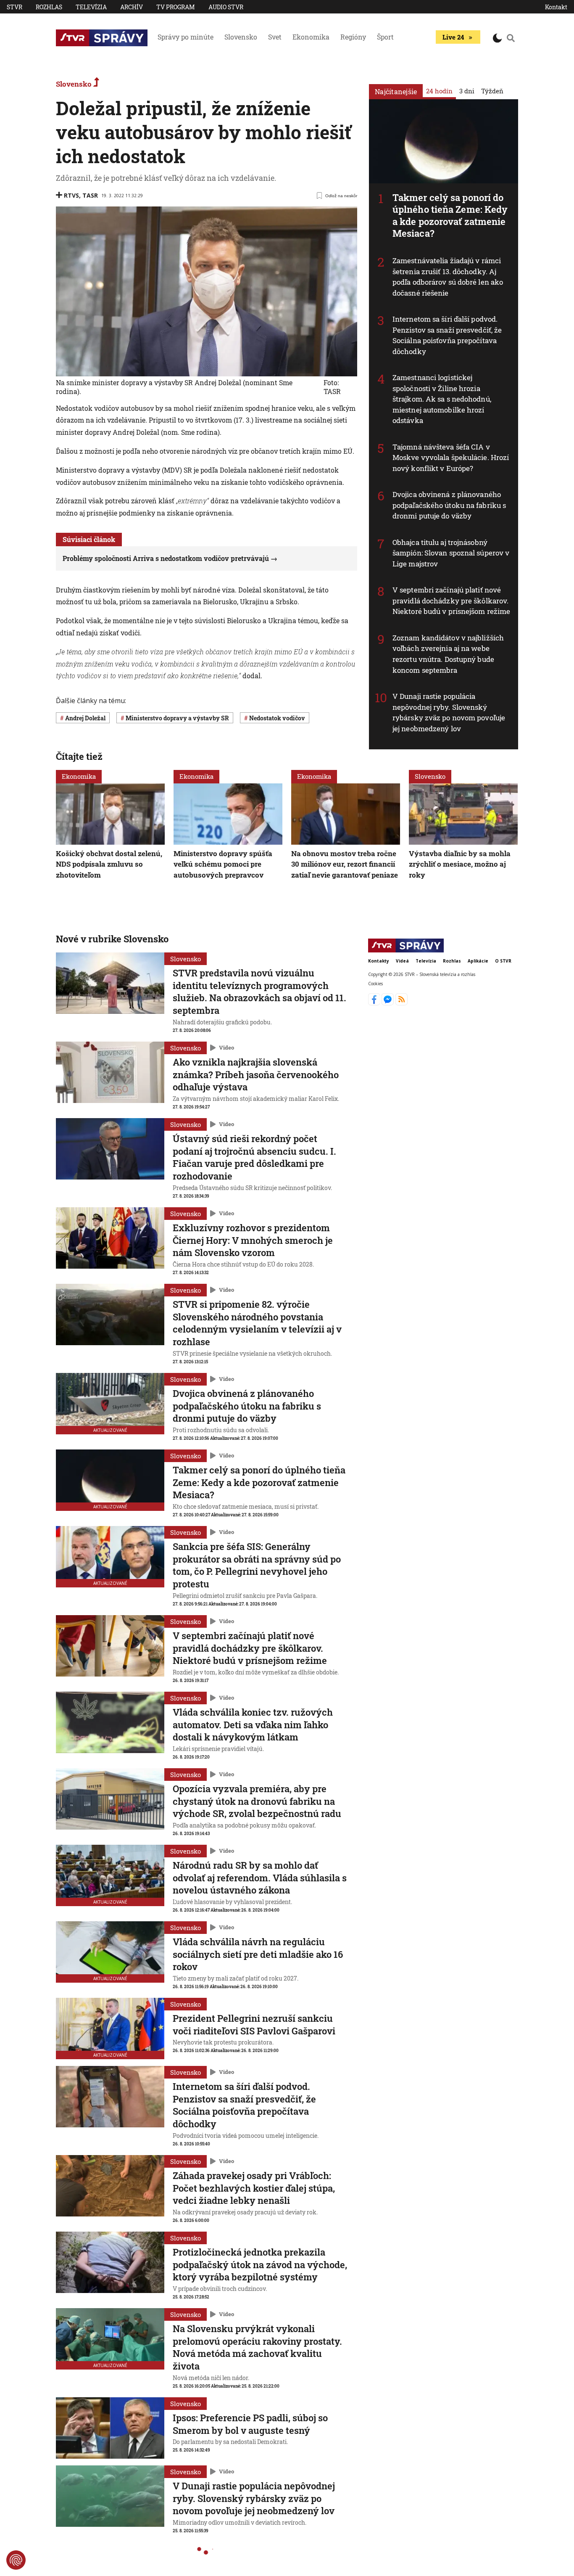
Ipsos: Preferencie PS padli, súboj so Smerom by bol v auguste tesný (250, 2424)
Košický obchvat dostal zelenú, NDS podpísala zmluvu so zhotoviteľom (109, 864)
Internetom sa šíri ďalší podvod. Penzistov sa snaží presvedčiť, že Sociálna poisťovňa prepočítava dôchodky (447, 335)
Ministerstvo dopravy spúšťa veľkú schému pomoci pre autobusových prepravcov (223, 864)
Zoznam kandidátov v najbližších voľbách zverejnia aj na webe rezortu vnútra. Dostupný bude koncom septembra (448, 654)
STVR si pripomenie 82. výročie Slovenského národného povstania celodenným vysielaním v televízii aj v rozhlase (257, 1323)
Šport (385, 37)
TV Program (176, 7)
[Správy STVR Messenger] (388, 1003)
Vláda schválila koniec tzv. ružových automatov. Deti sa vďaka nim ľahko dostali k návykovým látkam (253, 1724)
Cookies (375, 984)
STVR (14, 7)
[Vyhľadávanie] (511, 38)
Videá (402, 961)
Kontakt (556, 7)
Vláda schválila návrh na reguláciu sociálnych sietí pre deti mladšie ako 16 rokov (258, 1954)
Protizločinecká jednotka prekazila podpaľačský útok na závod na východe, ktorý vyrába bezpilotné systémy (260, 2264)
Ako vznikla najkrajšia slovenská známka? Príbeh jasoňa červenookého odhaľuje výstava (256, 1074)
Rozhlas (49, 7)
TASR (90, 195)
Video (226, 1047)
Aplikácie (478, 961)
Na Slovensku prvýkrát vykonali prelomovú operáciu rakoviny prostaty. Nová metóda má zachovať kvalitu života (257, 2347)
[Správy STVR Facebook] (375, 1003)
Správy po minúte (186, 37)
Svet (275, 37)
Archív (132, 7)
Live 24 (453, 37)
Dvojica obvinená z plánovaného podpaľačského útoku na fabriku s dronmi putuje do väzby (449, 505)
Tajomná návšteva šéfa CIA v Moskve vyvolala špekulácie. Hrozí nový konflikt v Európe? (451, 458)
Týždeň (492, 91)
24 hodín (439, 91)
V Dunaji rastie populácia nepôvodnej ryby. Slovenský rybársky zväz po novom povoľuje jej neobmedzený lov (449, 712)
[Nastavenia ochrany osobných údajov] (16, 2560)
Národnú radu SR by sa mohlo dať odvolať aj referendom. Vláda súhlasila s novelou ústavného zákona (260, 1878)
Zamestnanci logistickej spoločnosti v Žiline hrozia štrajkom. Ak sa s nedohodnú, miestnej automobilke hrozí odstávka (442, 399)
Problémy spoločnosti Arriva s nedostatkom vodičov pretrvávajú (166, 558)
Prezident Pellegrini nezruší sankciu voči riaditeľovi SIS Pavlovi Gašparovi (254, 2025)
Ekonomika (311, 37)
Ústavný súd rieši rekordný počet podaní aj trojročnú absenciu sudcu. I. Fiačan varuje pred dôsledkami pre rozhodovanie (254, 1157)
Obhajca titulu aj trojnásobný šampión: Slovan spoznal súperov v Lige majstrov (451, 553)
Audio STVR (226, 7)
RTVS (71, 195)
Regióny (353, 37)
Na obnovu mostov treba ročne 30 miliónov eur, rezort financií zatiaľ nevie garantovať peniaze (345, 864)
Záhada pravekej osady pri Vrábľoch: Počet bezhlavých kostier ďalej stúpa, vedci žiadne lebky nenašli (254, 2188)
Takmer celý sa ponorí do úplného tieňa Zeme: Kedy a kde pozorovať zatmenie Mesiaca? (450, 216)
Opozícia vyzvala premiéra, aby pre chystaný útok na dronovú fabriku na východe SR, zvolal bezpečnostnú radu (257, 1801)
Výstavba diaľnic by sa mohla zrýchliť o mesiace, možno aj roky (460, 864)
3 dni (467, 91)
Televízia (91, 7)
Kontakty (379, 961)
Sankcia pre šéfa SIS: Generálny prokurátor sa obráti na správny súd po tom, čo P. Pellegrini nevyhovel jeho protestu (257, 1565)
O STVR (503, 961)
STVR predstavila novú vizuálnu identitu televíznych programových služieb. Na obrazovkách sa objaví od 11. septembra (259, 992)
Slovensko (241, 37)
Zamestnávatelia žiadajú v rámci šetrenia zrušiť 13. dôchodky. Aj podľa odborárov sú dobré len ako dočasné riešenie (448, 277)
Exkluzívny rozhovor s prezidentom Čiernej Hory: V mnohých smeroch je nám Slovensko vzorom (253, 1240)
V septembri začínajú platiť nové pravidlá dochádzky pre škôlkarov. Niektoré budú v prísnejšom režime (451, 600)
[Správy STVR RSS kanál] (402, 1003)
